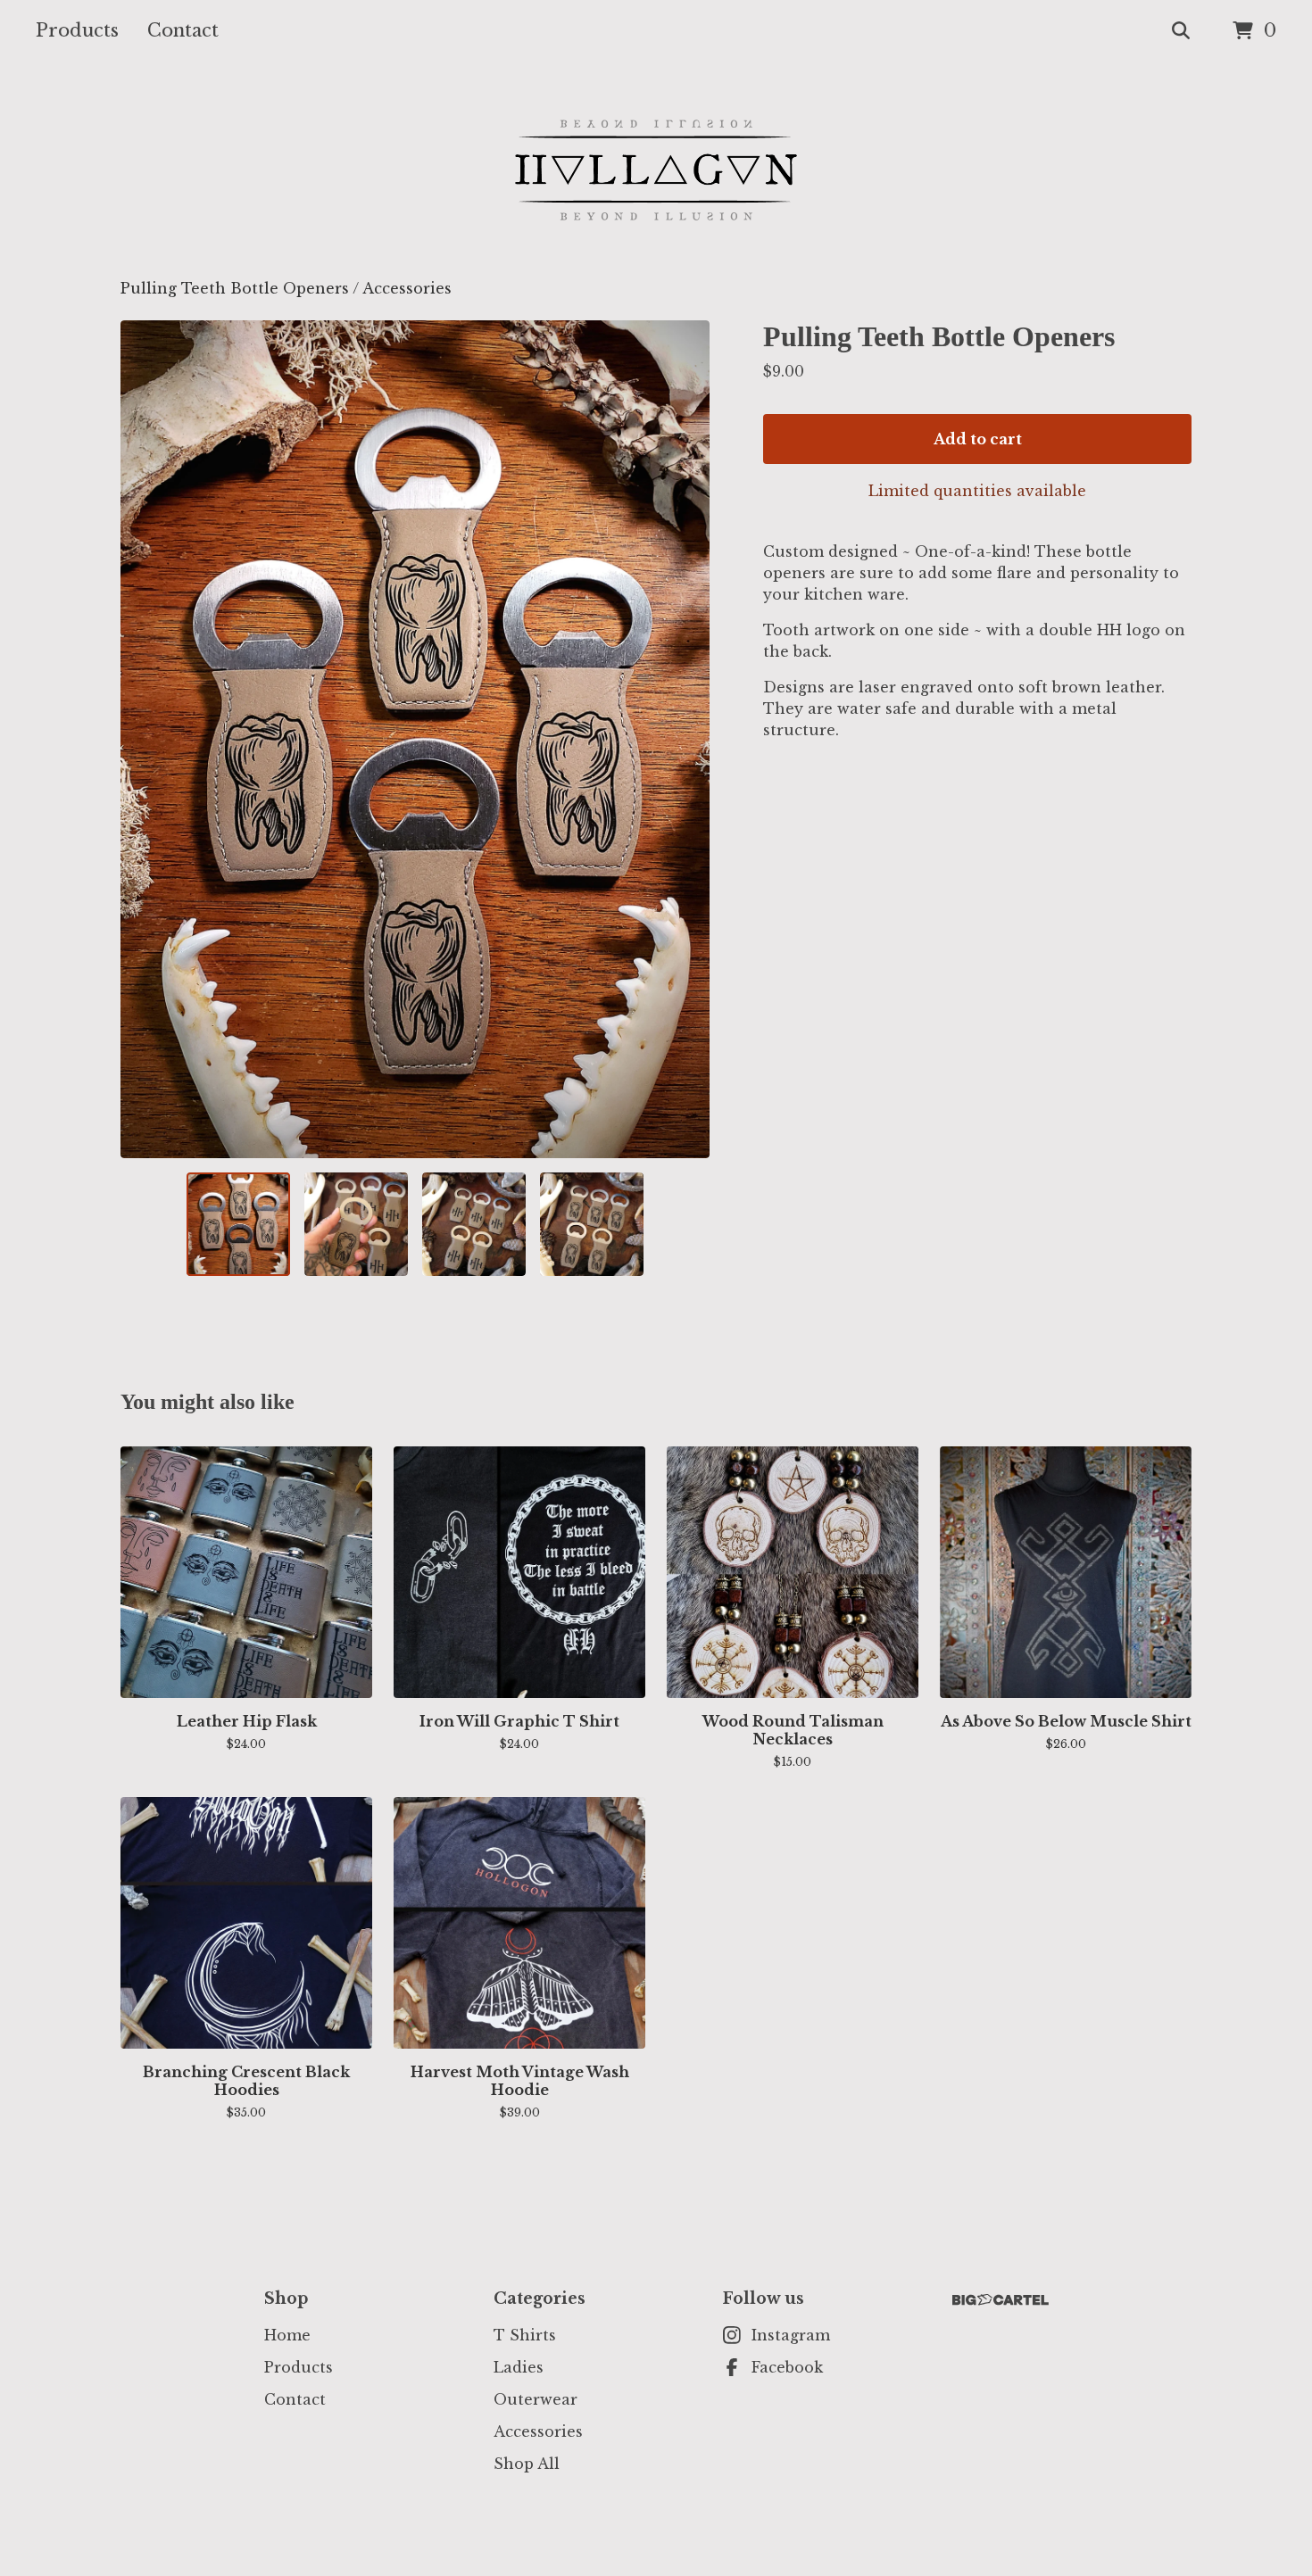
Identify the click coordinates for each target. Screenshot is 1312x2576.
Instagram (791, 2335)
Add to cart (978, 439)
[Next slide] (685, 739)
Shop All (527, 2464)
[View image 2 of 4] (356, 1224)
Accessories (407, 288)
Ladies (519, 2367)
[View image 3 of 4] (474, 1224)
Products (77, 30)
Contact (183, 30)
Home (287, 2335)
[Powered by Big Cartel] (1001, 2300)
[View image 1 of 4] (238, 1224)
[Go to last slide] (145, 739)
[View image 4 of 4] (592, 1224)
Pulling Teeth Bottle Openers (235, 288)
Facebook (787, 2367)
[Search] (1181, 31)
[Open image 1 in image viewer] (415, 739)
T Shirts (525, 2335)
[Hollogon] (656, 170)
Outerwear (536, 2399)
